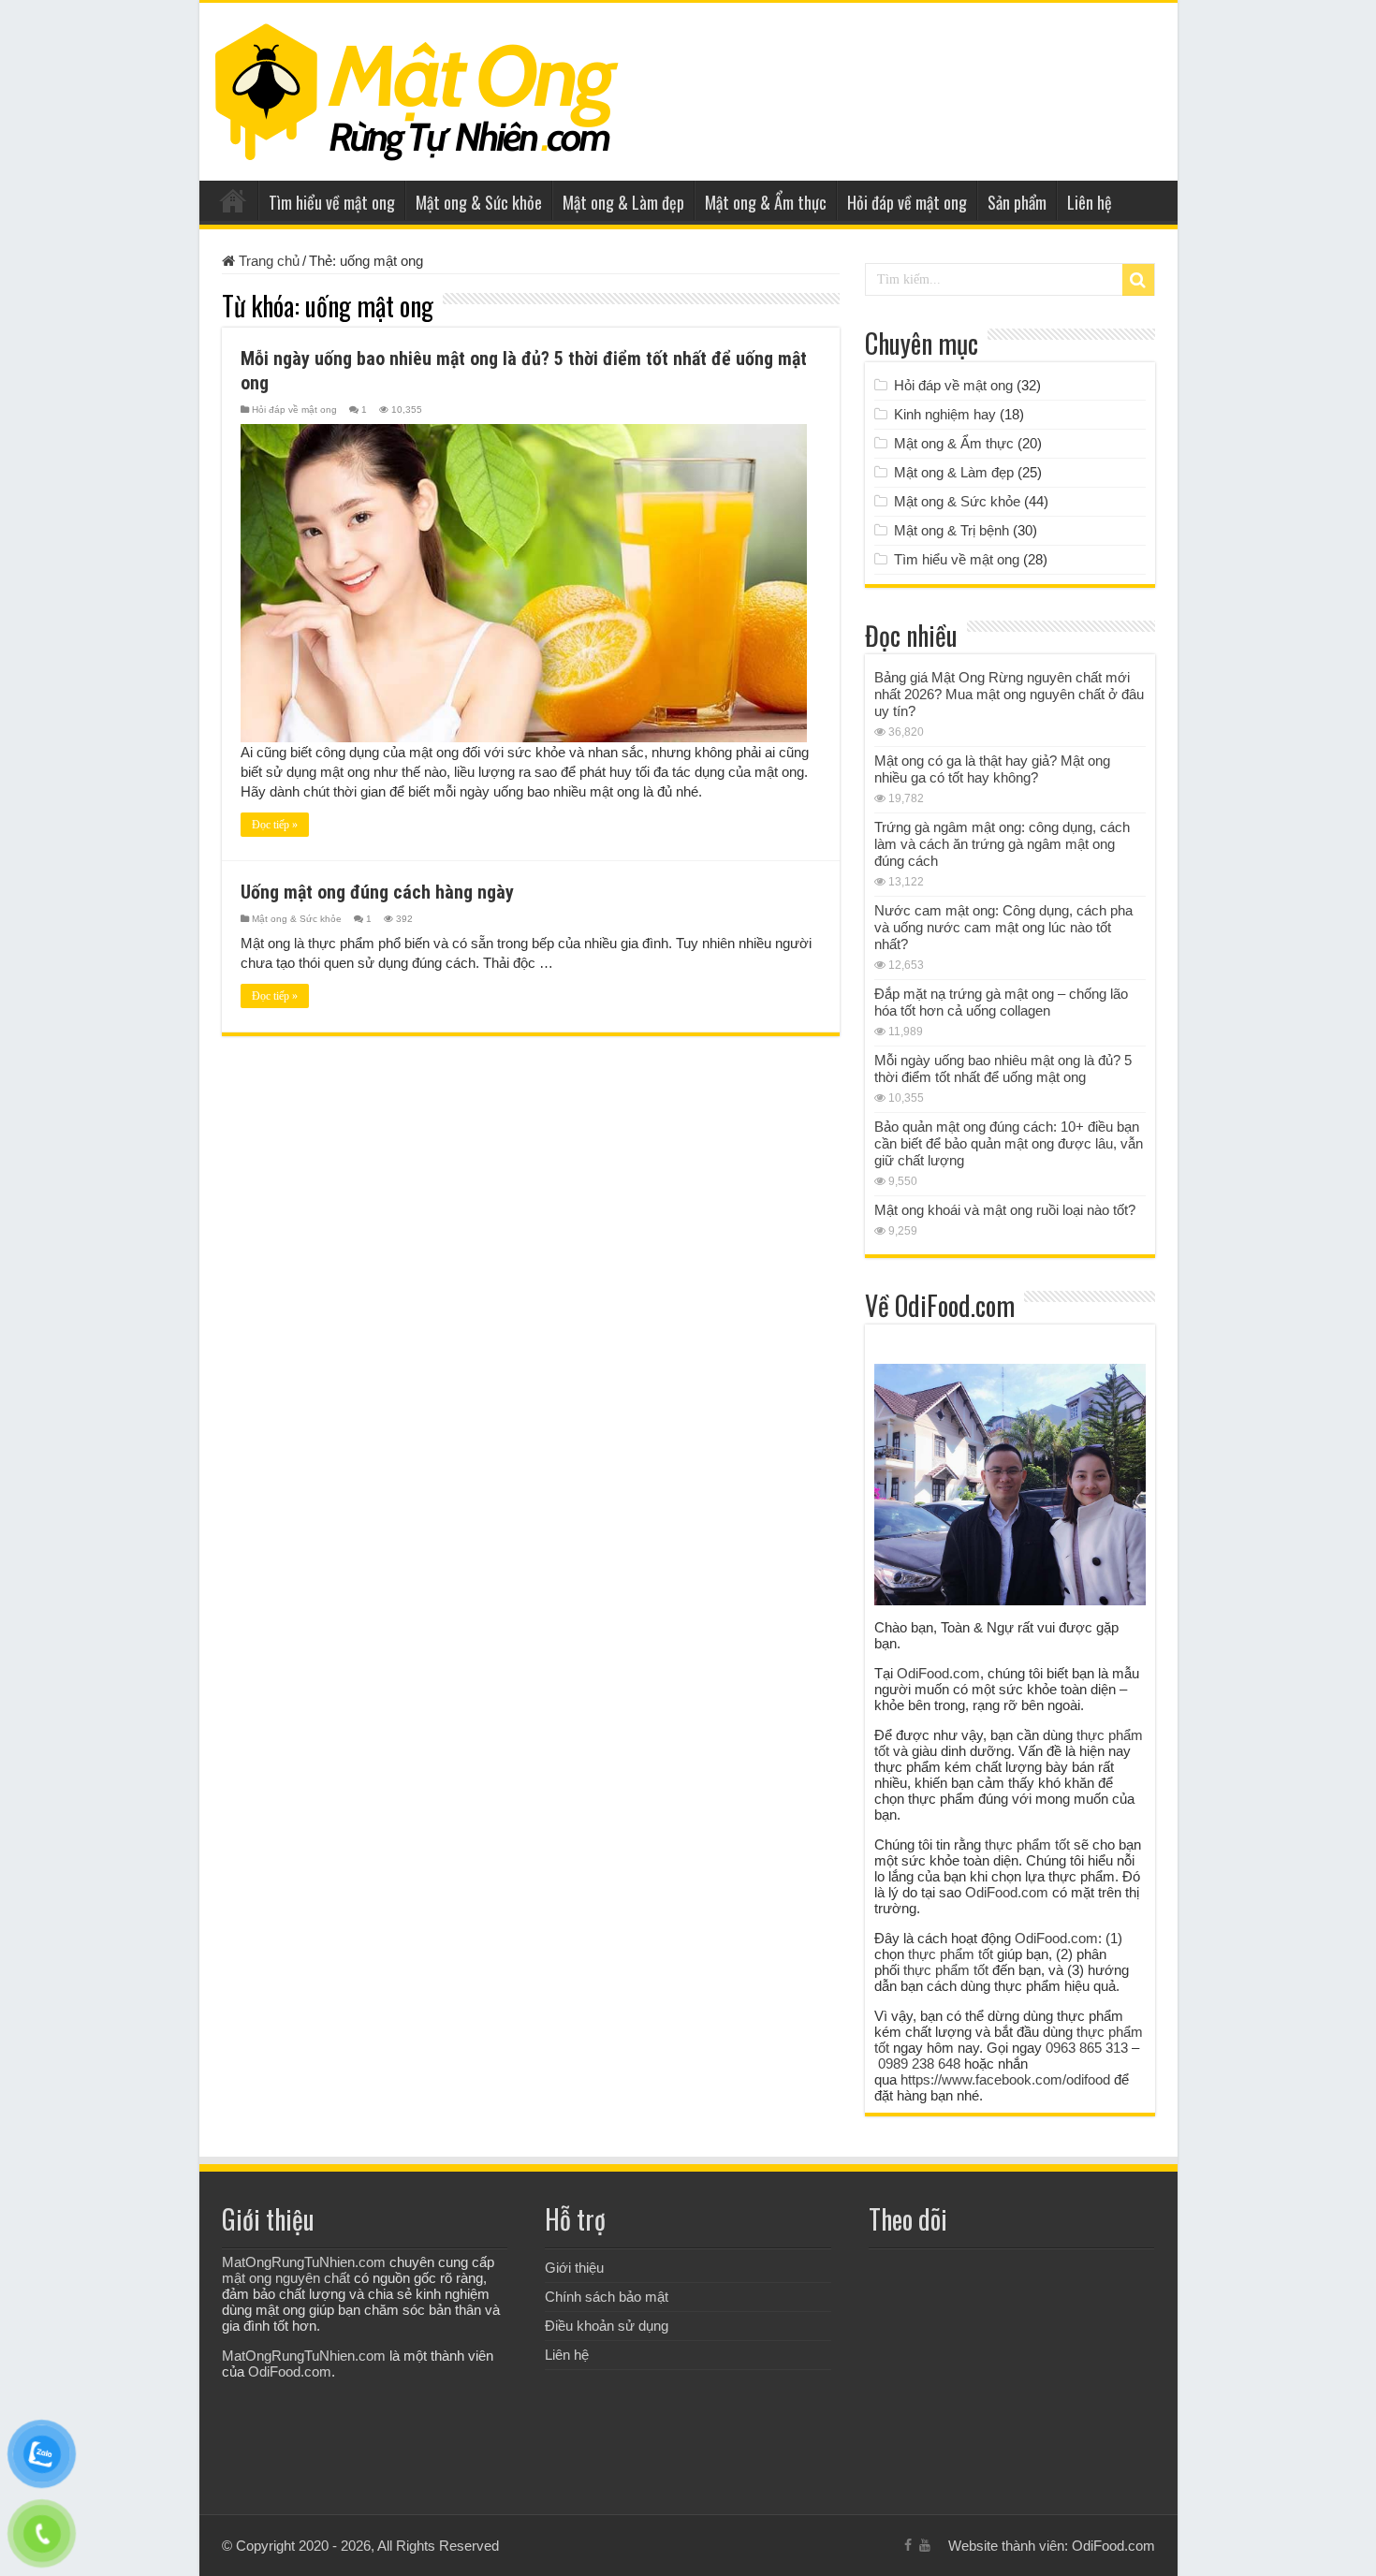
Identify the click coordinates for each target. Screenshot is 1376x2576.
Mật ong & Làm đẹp (623, 202)
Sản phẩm (1017, 202)
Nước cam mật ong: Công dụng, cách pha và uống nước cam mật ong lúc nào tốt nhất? (1003, 927)
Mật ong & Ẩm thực (766, 202)
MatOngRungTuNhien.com (304, 2262)
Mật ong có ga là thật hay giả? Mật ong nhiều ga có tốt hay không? (992, 769)
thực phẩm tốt (1027, 1844)
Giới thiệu (574, 2268)
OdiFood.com (938, 1673)
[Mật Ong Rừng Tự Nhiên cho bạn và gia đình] (417, 88)
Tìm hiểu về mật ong (332, 202)
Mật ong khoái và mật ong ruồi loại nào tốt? (1005, 1210)
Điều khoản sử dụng (607, 2326)
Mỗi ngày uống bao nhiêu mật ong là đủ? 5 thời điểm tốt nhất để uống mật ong (1003, 1068)
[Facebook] (908, 2545)
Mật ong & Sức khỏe (479, 202)
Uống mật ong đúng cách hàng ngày (377, 892)
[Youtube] (925, 2545)
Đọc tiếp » (275, 825)
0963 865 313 (1087, 2048)
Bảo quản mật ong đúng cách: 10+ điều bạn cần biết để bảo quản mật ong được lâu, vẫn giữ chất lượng (1009, 1143)
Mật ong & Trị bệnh (951, 530)
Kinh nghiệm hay (945, 414)
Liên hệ (1090, 202)
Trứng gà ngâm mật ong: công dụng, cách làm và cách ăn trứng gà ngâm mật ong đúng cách (1002, 844)
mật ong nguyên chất (286, 2278)
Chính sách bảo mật (607, 2297)
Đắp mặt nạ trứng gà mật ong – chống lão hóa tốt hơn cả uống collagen (1001, 1002)
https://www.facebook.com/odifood (1005, 2079)
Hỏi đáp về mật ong (907, 202)
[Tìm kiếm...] (1138, 280)
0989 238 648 (919, 2064)
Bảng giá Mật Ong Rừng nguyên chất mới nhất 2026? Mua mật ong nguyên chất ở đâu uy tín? (1009, 694)
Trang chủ (233, 200)
